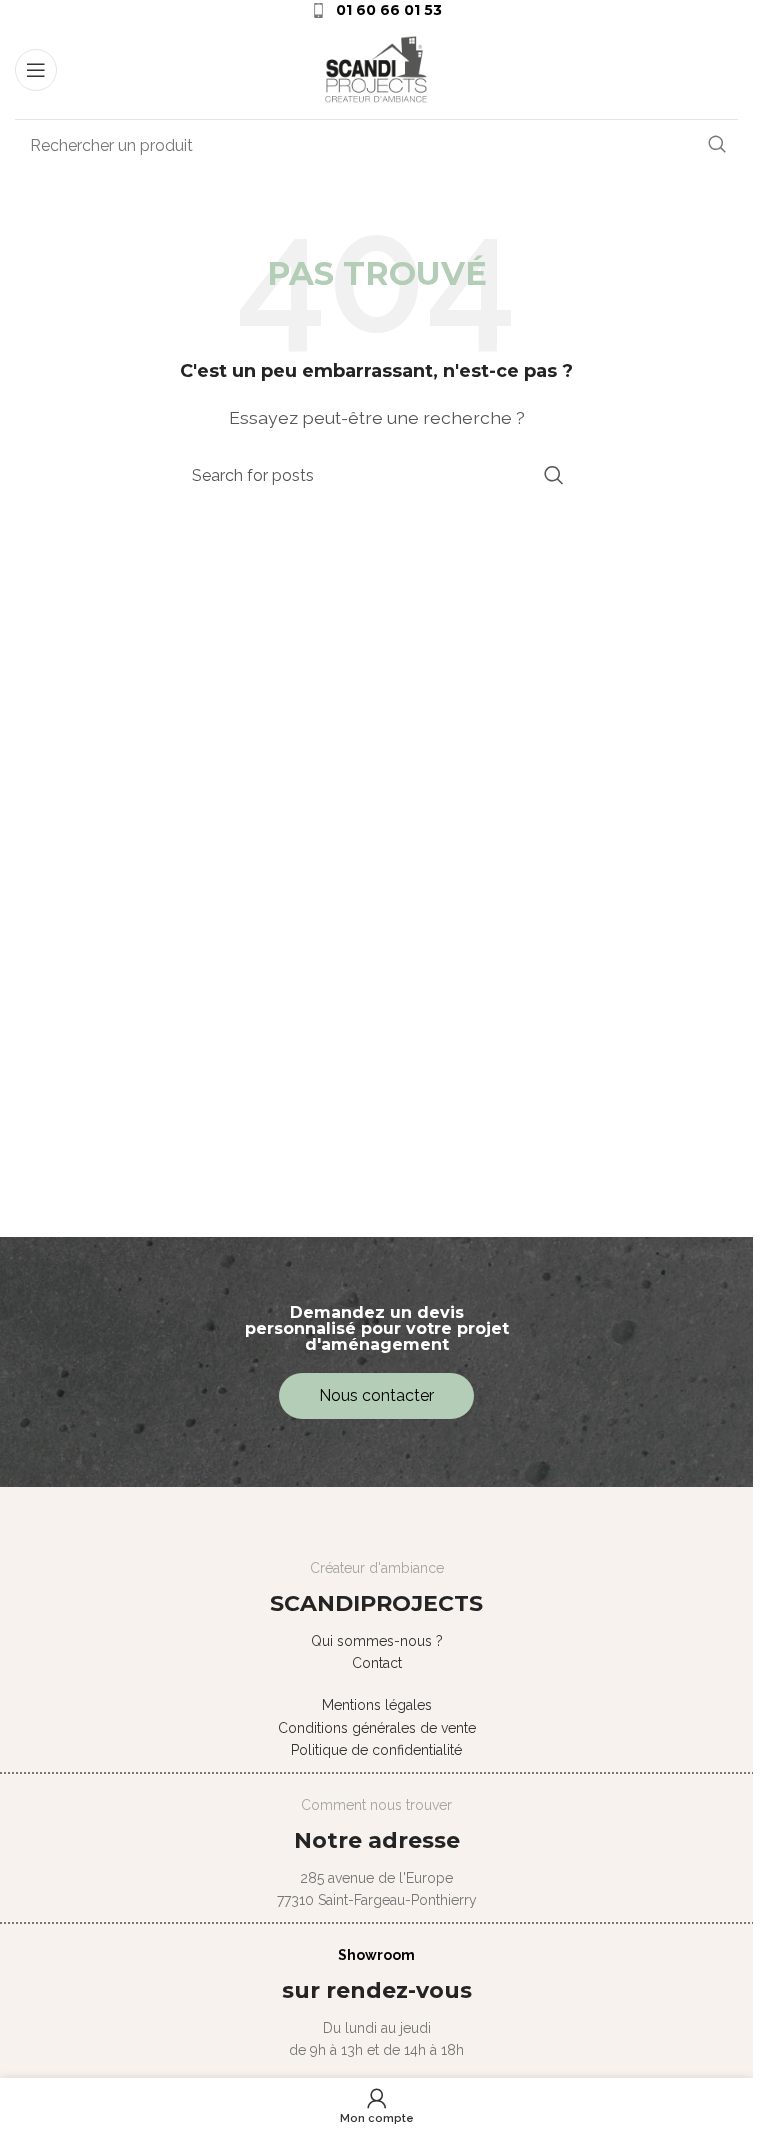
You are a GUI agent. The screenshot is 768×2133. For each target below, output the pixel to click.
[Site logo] (377, 68)
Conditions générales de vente (377, 1728)
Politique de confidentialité (376, 1750)
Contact (377, 1663)
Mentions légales (377, 1705)
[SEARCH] (717, 145)
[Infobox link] (376, 10)
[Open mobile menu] (36, 70)
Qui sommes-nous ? (377, 1641)
